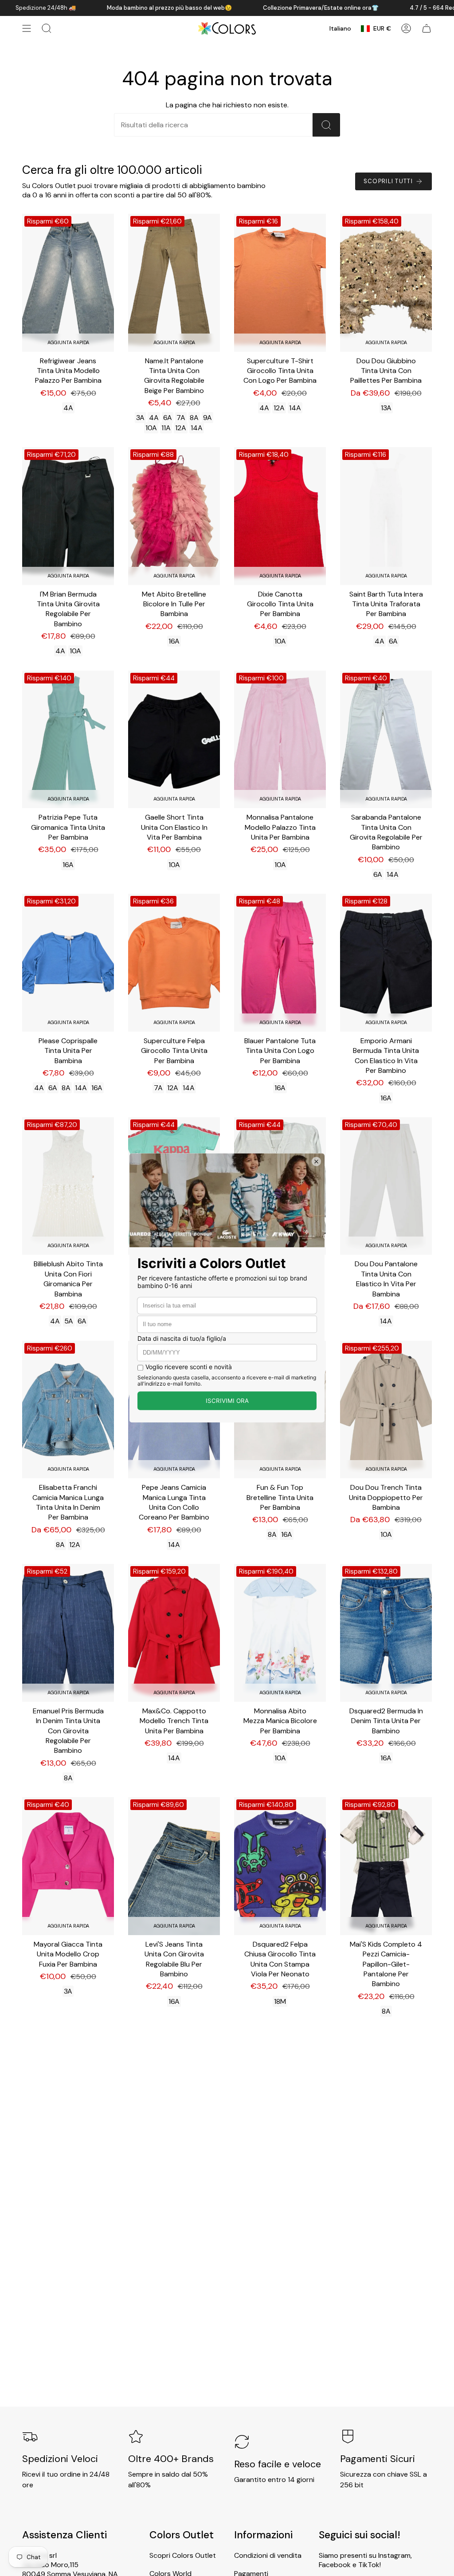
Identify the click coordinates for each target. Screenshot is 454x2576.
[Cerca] (326, 125)
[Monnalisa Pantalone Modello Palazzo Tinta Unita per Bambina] (280, 740)
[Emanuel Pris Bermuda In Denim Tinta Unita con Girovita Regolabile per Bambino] (68, 1633)
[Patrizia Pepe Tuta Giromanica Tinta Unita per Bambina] (68, 740)
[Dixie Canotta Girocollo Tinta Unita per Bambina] (280, 516)
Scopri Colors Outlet (183, 2555)
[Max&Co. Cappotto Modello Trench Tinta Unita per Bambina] (174, 1633)
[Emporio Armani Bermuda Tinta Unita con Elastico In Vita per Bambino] (386, 963)
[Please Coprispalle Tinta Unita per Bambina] (68, 963)
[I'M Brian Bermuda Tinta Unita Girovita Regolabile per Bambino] (68, 516)
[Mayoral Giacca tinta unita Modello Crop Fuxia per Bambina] (68, 1866)
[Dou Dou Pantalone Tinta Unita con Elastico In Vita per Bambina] (386, 1186)
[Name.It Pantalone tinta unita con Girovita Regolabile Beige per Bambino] (174, 283)
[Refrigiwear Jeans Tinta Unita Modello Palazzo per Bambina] (68, 283)
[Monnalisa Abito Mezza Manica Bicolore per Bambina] (280, 1633)
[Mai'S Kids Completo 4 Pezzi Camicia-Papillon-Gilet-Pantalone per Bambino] (386, 1866)
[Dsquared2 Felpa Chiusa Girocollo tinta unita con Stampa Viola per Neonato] (280, 1866)
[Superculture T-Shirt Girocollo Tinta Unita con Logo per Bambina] (280, 283)
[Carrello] (427, 28)
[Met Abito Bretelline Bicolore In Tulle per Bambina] (174, 516)
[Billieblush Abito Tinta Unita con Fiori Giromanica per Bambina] (68, 1186)
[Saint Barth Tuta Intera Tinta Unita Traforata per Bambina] (386, 516)
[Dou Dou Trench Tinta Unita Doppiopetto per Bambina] (386, 1410)
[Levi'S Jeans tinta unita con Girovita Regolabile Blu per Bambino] (174, 1866)
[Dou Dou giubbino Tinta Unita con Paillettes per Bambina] (386, 283)
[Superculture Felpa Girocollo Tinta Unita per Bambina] (174, 963)
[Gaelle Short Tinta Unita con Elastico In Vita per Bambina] (174, 740)
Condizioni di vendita (268, 2555)
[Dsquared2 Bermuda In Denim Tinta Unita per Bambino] (386, 1633)
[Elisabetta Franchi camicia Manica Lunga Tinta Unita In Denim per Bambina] (68, 1410)
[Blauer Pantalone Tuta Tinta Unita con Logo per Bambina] (280, 963)
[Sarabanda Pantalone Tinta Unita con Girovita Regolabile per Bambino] (386, 740)
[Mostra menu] (27, 28)
